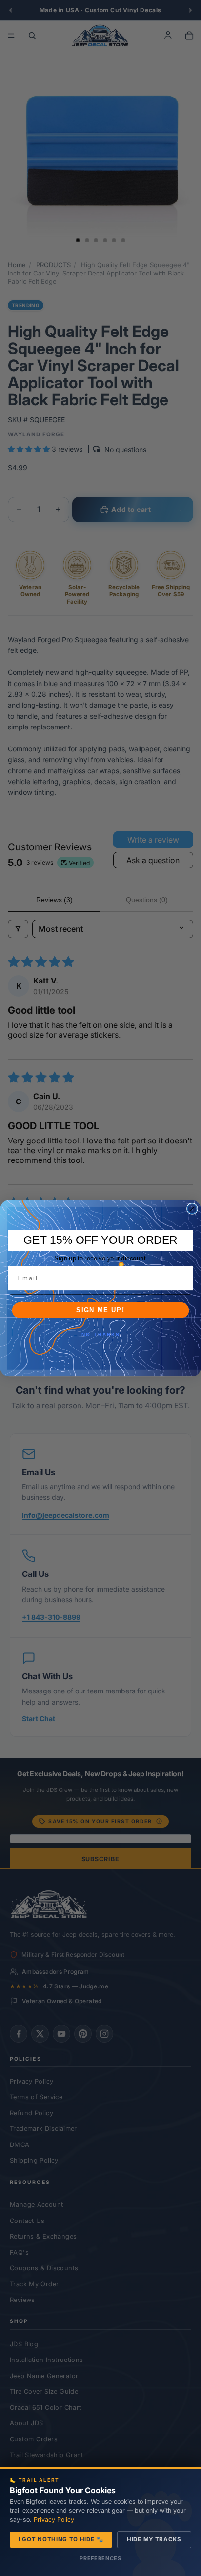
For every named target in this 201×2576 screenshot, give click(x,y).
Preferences (100, 2558)
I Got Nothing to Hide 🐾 (61, 2539)
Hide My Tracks (154, 2539)
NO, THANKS (100, 1335)
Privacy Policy (54, 2520)
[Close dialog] (192, 1208)
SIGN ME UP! (100, 1310)
